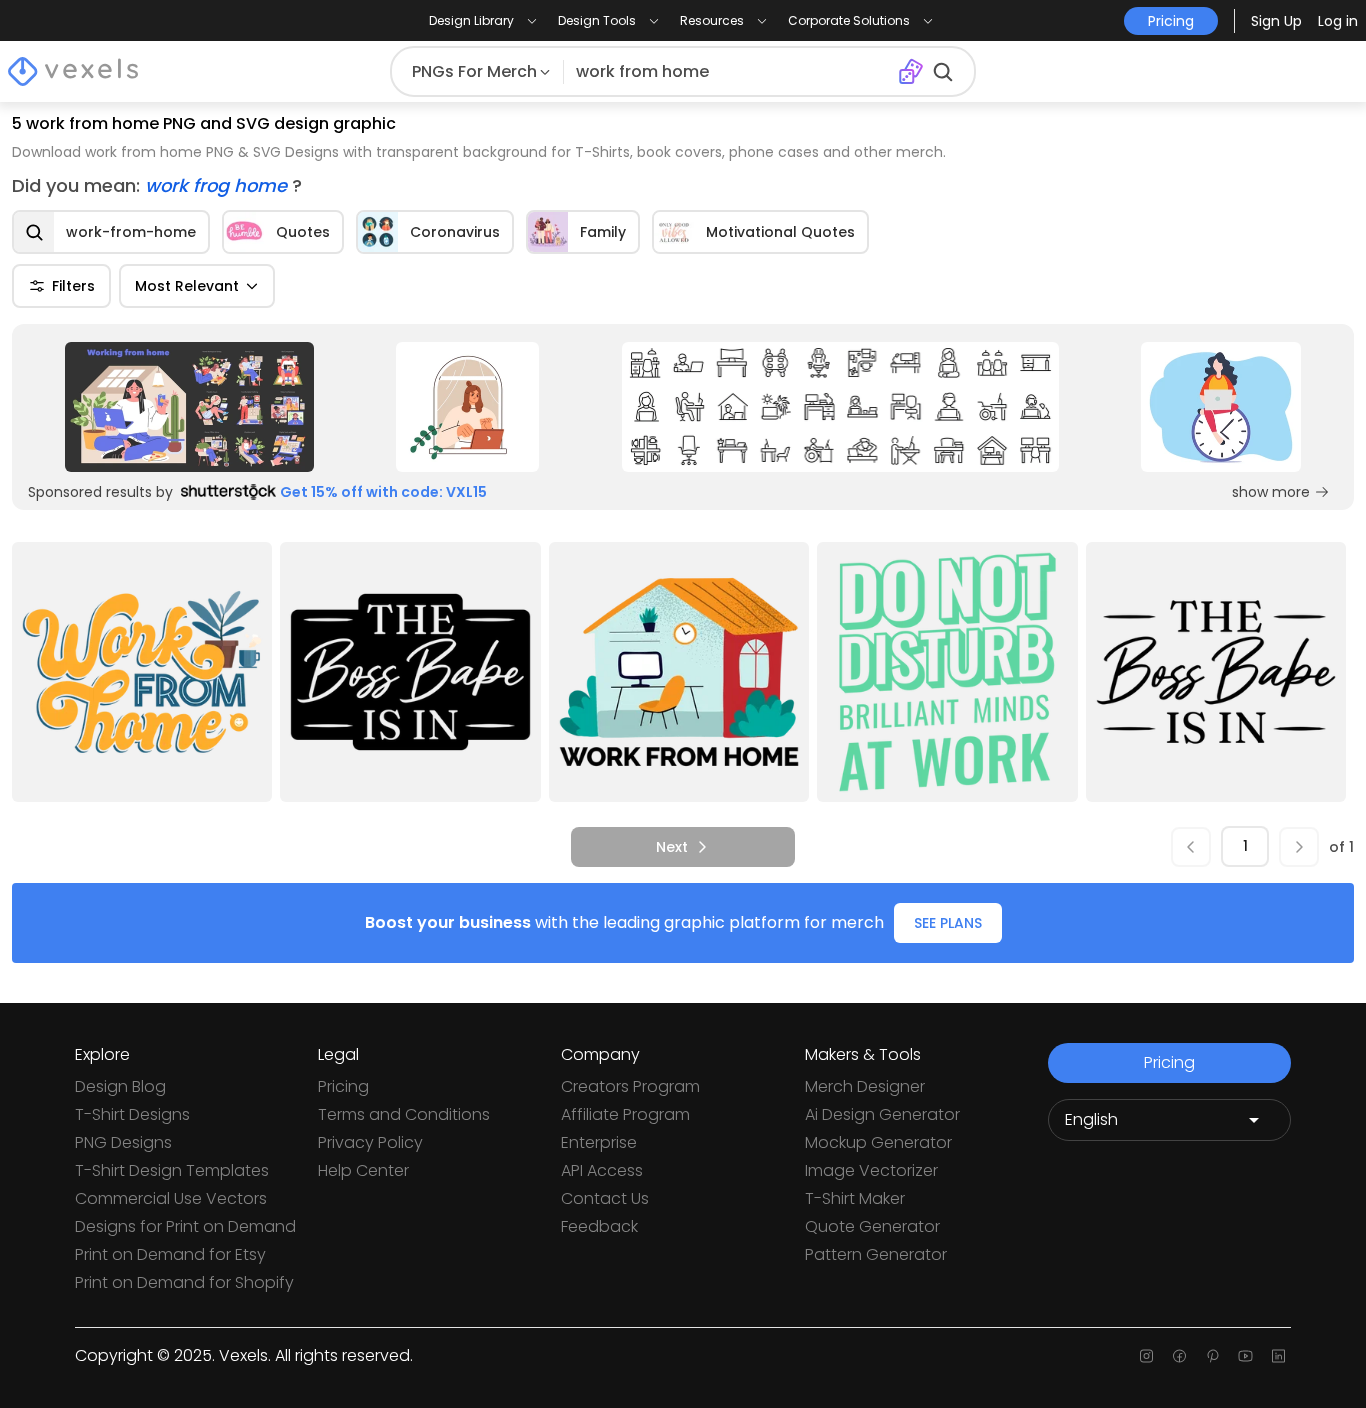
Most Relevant (187, 286)
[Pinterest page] (1212, 1356)
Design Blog (120, 1086)
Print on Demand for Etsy (170, 1254)
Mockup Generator (878, 1142)
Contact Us (605, 1198)
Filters (73, 286)
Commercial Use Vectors (171, 1198)
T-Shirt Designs (132, 1114)
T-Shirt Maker (855, 1198)
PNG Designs (123, 1142)
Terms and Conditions (404, 1114)
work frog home (218, 185)
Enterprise (599, 1142)
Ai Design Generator (882, 1114)
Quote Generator (872, 1226)
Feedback (599, 1226)
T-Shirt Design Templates (172, 1170)
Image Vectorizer (871, 1170)
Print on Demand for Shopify (184, 1282)
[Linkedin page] (1278, 1356)
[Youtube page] (1245, 1356)
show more (1271, 492)
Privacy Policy (370, 1142)
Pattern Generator (876, 1254)
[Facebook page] (1179, 1356)
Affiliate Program (625, 1114)
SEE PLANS (948, 923)
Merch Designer (865, 1086)
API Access (602, 1170)
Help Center (363, 1170)
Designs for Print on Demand (185, 1226)
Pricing (343, 1086)
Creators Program (630, 1086)
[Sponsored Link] (189, 407)
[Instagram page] (1146, 1356)
